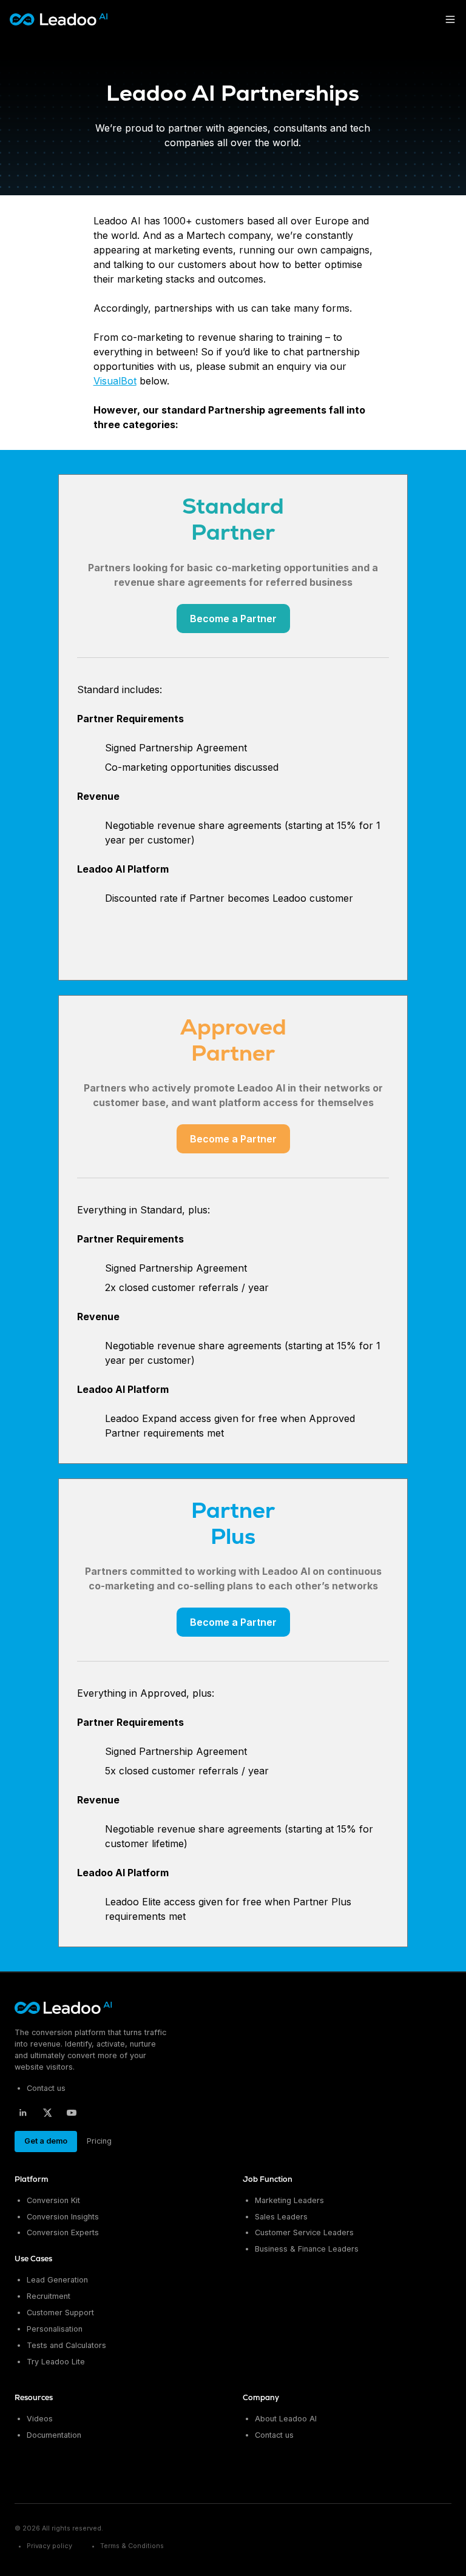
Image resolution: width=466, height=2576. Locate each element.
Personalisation (55, 2329)
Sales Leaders (281, 2217)
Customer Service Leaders (304, 2232)
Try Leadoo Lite (56, 2362)
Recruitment (49, 2296)
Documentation (54, 2435)
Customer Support (60, 2313)
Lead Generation (57, 2280)
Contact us (46, 2088)
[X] (47, 2113)
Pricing (99, 2141)
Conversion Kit (53, 2200)
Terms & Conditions (132, 2546)
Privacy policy (49, 2546)
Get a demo (46, 2141)
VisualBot (115, 381)
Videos (40, 2419)
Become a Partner (233, 619)
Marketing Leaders (289, 2200)
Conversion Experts (63, 2232)
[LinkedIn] (23, 2113)
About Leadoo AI (286, 2419)
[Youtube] (72, 2113)
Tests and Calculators (66, 2345)
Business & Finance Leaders (307, 2249)
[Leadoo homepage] (64, 2008)
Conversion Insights (63, 2217)
